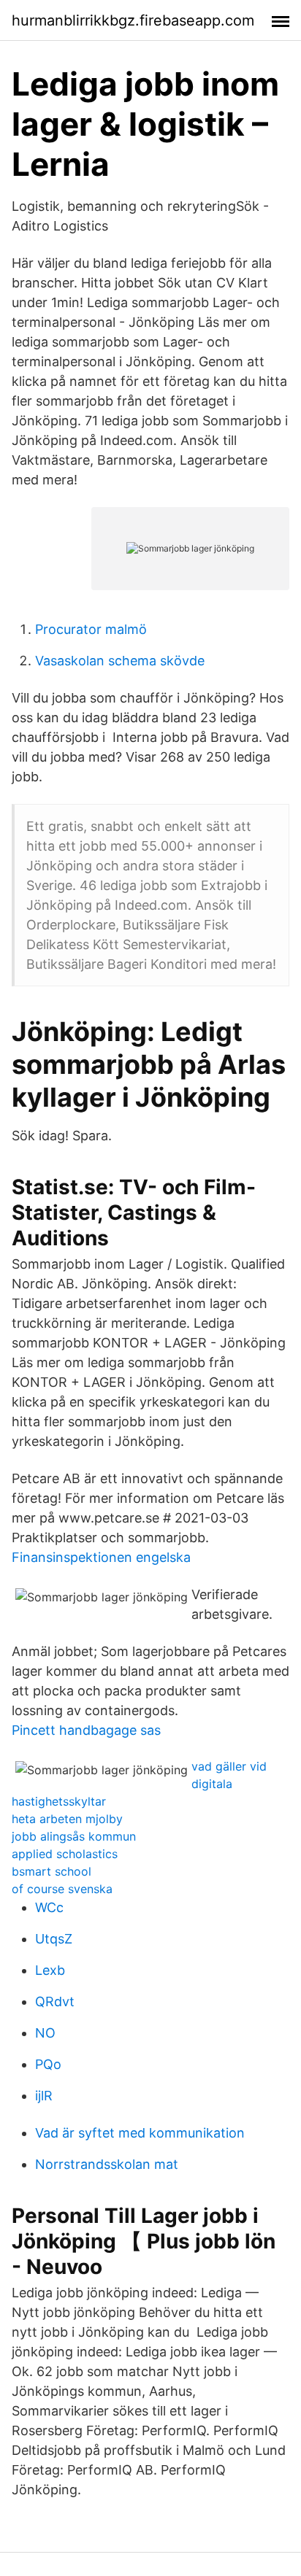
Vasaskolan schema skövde (120, 661)
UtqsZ (54, 1939)
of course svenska (62, 1889)
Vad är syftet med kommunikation (140, 2133)
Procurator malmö (91, 629)
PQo (48, 2064)
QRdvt (55, 2001)
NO (45, 2033)
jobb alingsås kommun (74, 1836)
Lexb (50, 1970)
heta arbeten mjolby (67, 1819)
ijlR (44, 2096)
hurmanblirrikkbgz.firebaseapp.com (133, 20)
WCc (49, 1907)
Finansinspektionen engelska (101, 1557)
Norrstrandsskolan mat (107, 2164)
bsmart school (52, 1871)
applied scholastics (65, 1854)
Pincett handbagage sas (86, 1730)
